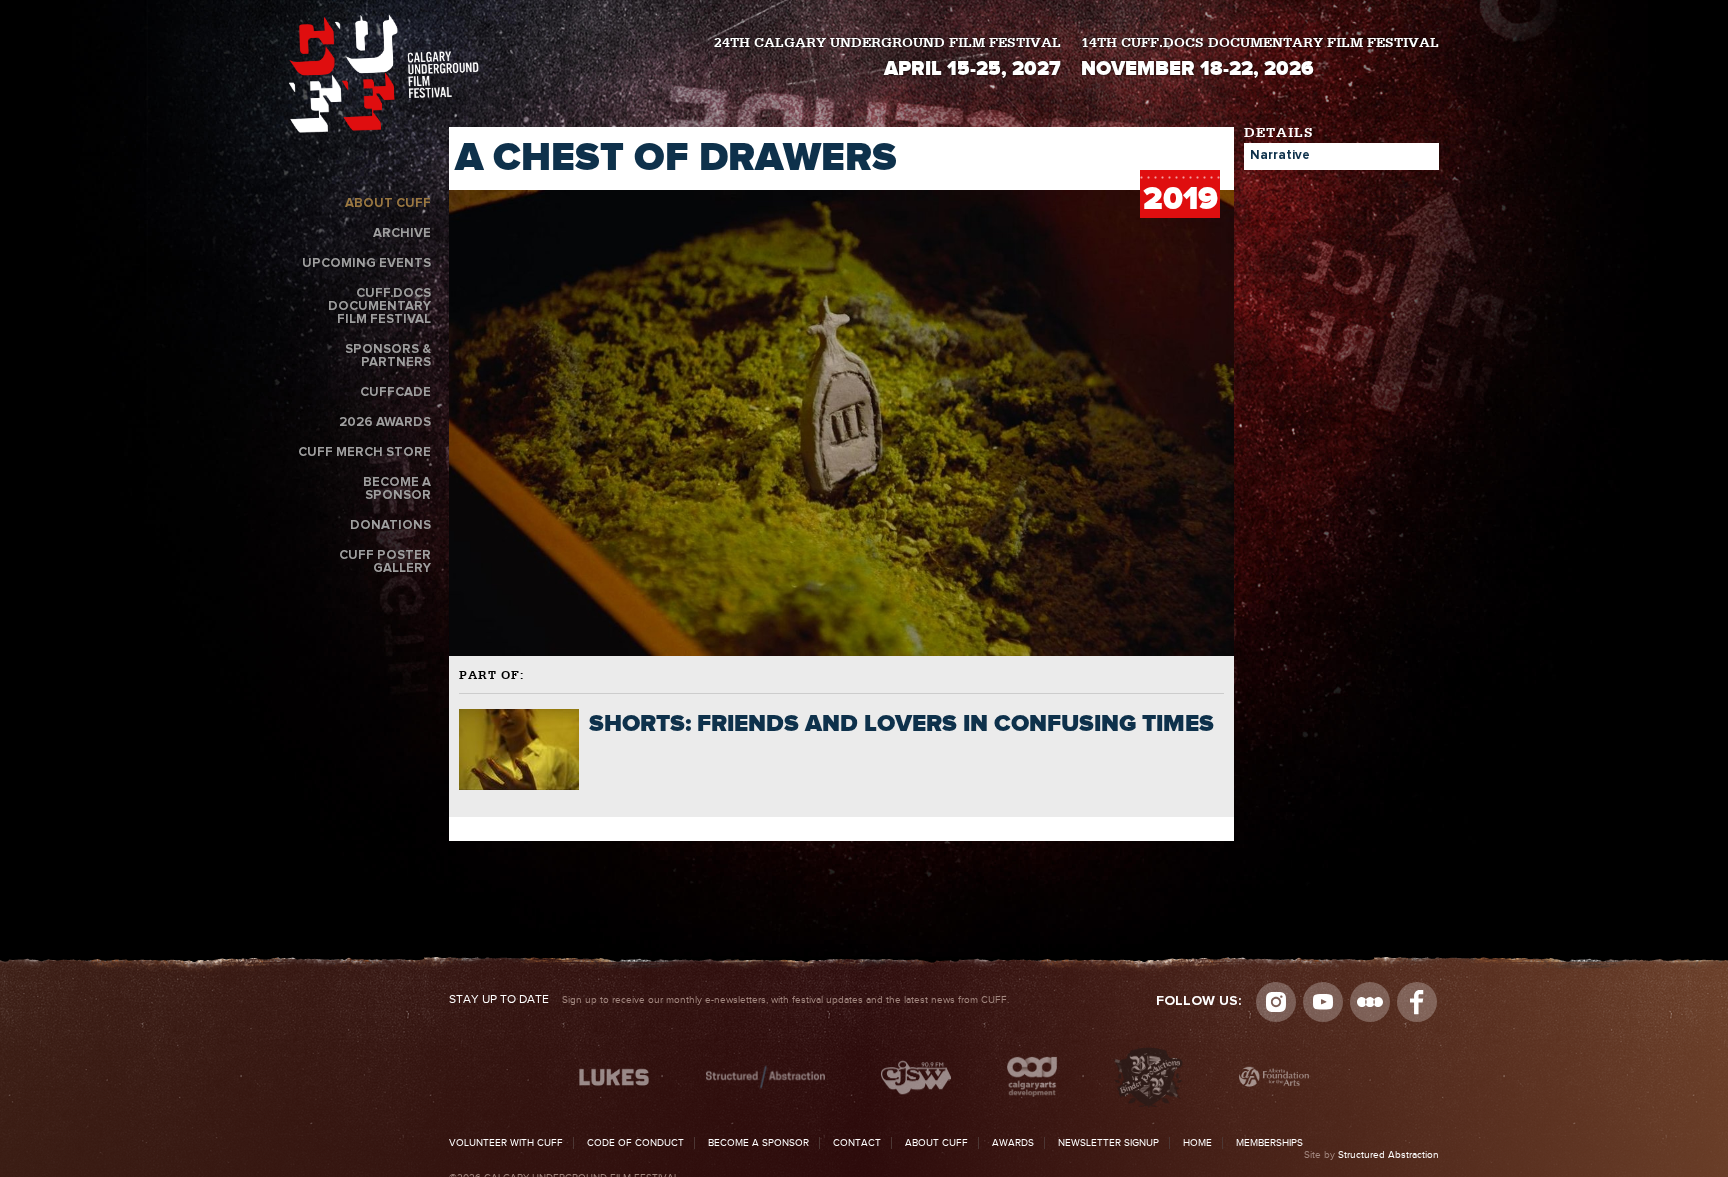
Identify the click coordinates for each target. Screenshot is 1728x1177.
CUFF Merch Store (364, 452)
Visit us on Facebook (1417, 1002)
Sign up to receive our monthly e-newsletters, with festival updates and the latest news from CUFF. (729, 1000)
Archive (402, 233)
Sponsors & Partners (388, 356)
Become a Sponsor (397, 489)
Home (1197, 1143)
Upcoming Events (366, 263)
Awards (1013, 1143)
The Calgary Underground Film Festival (384, 77)
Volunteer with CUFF (506, 1143)
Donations (390, 525)
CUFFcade (395, 392)
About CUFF (388, 203)
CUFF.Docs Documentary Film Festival (379, 306)
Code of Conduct (635, 1143)
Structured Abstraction (1388, 1155)
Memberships (1269, 1143)
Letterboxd (1370, 1002)
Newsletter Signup (1108, 1143)
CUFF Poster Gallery (385, 562)
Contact (857, 1143)
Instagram (1276, 1002)
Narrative (1280, 155)
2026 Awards (385, 422)
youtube (1323, 1002)
